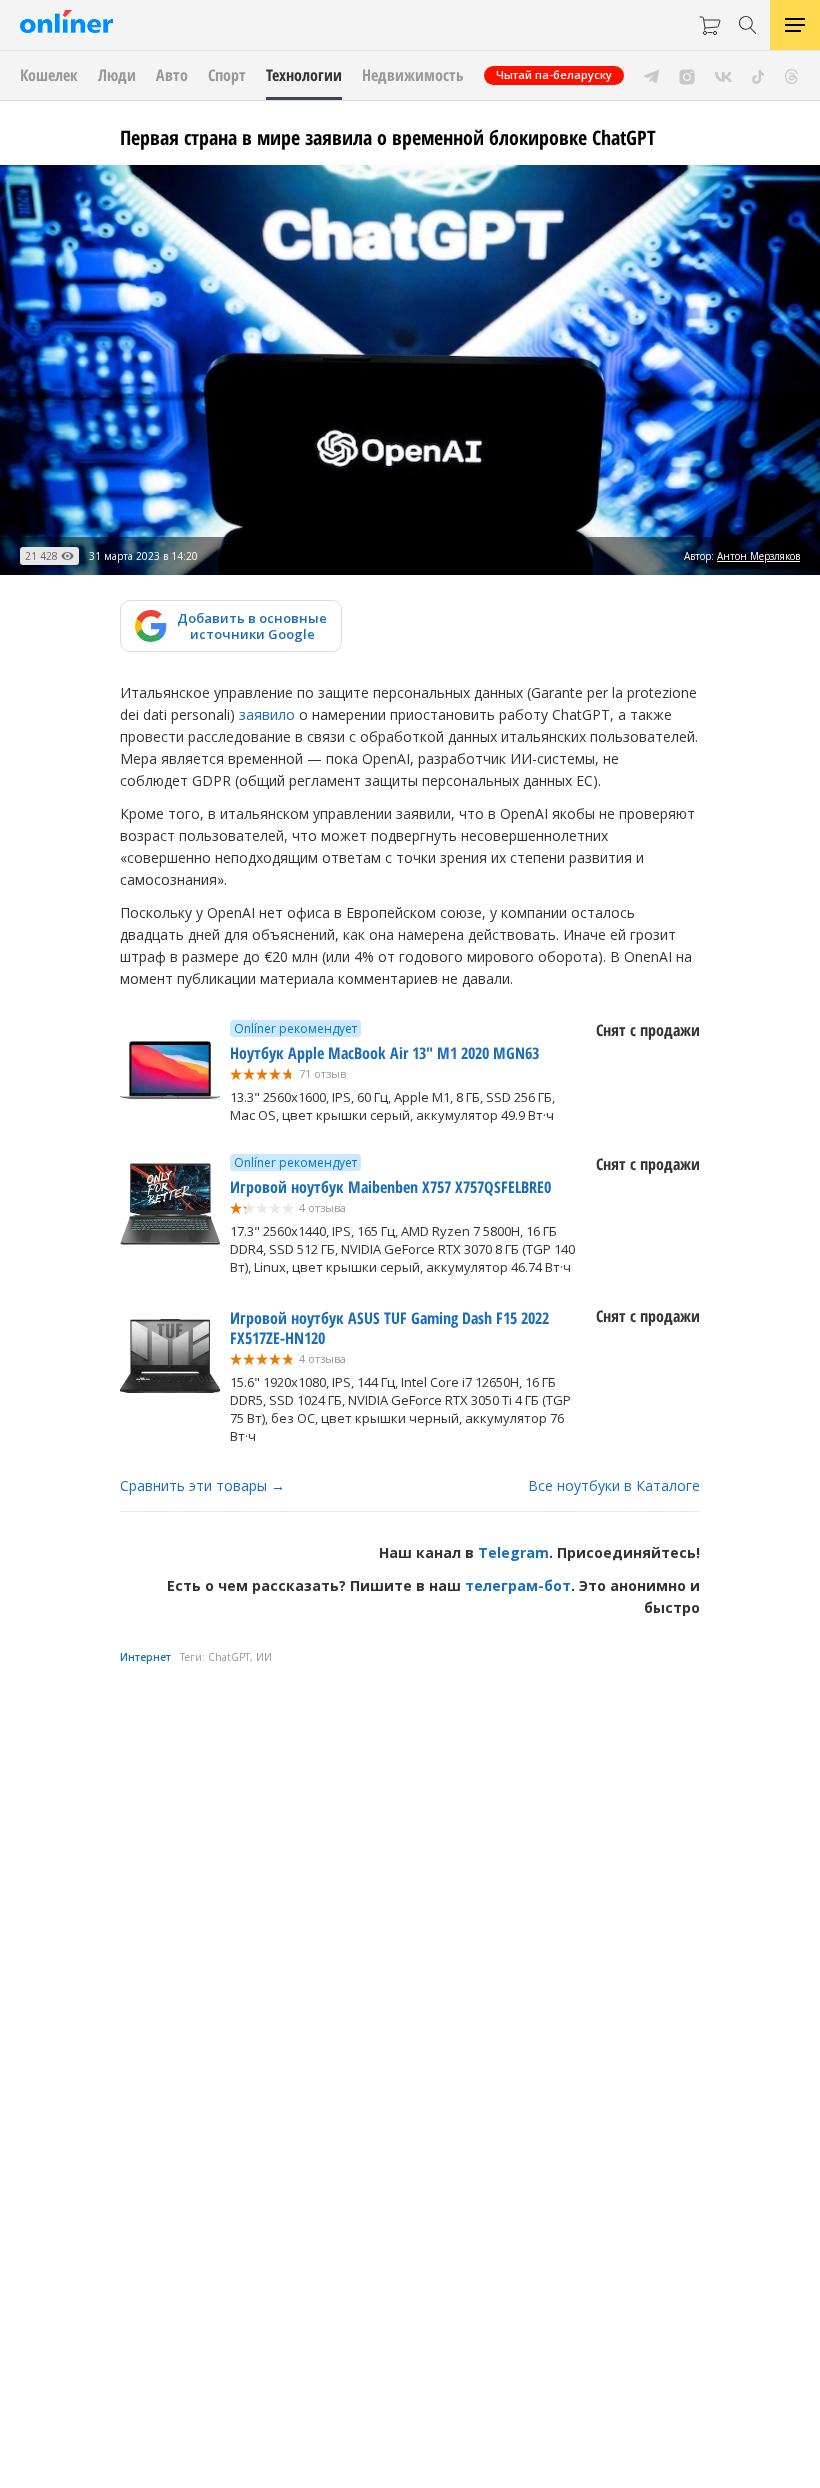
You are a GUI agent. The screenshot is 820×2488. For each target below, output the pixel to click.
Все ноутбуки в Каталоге (614, 1485)
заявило (267, 714)
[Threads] (791, 75)
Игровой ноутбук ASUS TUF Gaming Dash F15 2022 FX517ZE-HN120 (389, 1328)
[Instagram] (687, 75)
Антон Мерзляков (758, 556)
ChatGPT (229, 1657)
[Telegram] (651, 75)
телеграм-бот (518, 1585)
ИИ (264, 1657)
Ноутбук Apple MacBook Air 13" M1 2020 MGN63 (384, 1053)
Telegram (513, 1552)
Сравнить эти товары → (202, 1485)
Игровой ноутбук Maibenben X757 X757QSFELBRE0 (390, 1187)
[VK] (723, 75)
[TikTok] (758, 75)
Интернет (145, 1657)
